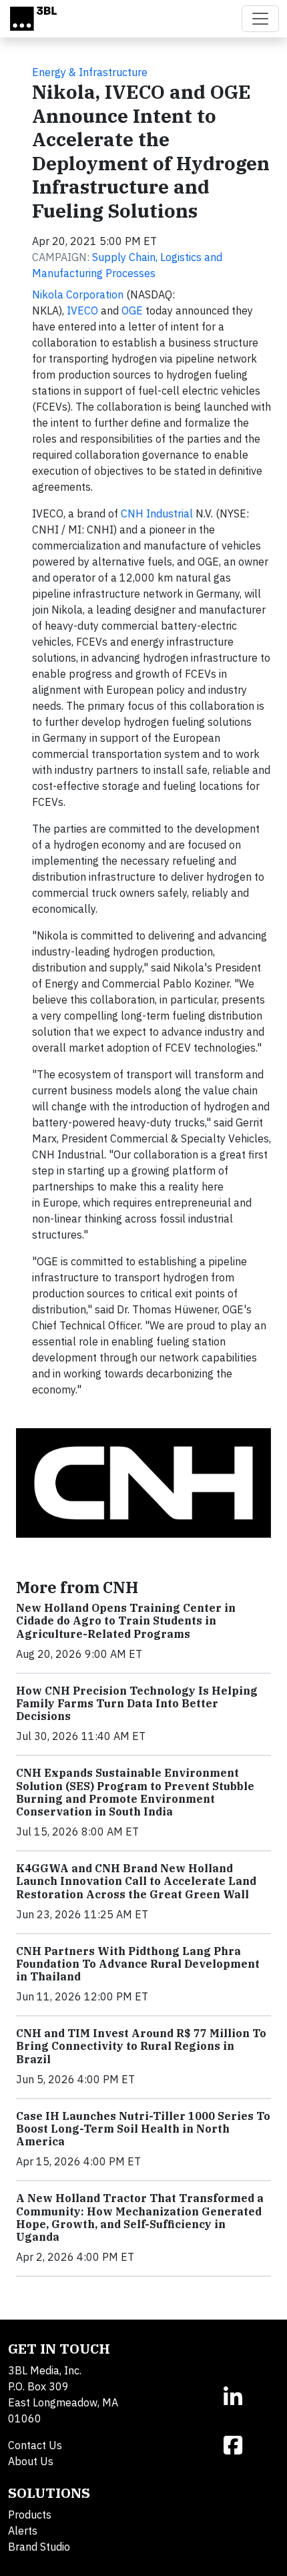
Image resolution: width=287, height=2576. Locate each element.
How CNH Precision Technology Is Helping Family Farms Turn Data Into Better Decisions (137, 1703)
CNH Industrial (157, 513)
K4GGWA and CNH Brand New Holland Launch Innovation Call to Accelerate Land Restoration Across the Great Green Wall (136, 1881)
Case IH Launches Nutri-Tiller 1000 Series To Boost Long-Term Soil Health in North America (143, 2129)
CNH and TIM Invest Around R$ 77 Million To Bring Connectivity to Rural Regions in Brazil (141, 2046)
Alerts (23, 2531)
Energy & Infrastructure (90, 72)
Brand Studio (39, 2547)
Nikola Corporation (78, 294)
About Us (31, 2461)
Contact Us (35, 2445)
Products (30, 2515)
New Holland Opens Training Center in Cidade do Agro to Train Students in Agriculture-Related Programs (126, 1621)
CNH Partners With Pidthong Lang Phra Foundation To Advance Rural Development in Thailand (138, 1964)
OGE (132, 310)
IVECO (82, 310)
